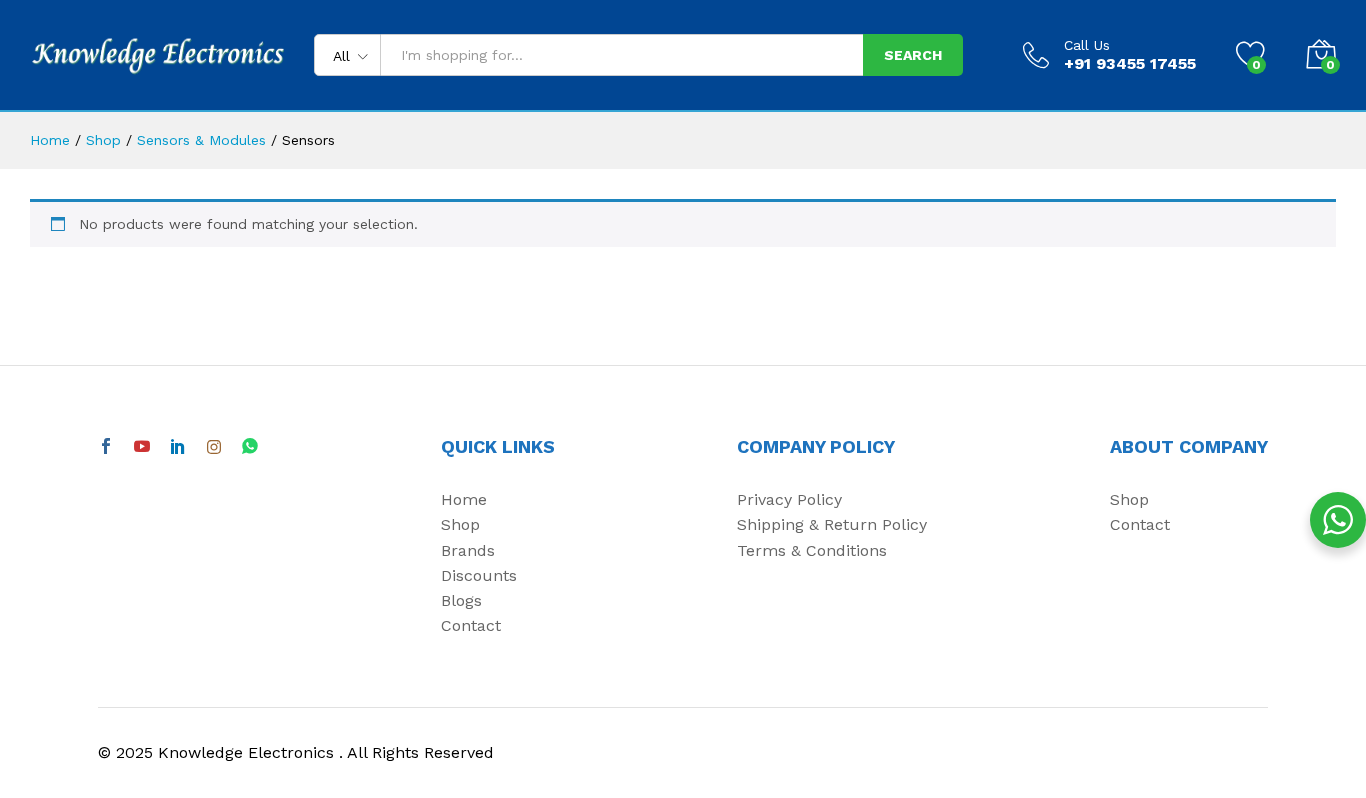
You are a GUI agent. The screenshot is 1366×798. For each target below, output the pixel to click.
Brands (468, 550)
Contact (471, 625)
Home (464, 499)
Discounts (479, 575)
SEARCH (913, 55)
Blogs (461, 600)
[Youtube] (142, 447)
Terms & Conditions (812, 550)
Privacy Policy (789, 499)
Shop (460, 524)
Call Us (1087, 45)
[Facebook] (106, 447)
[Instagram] (214, 447)
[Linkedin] (178, 447)
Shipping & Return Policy (832, 524)
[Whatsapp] (250, 447)
